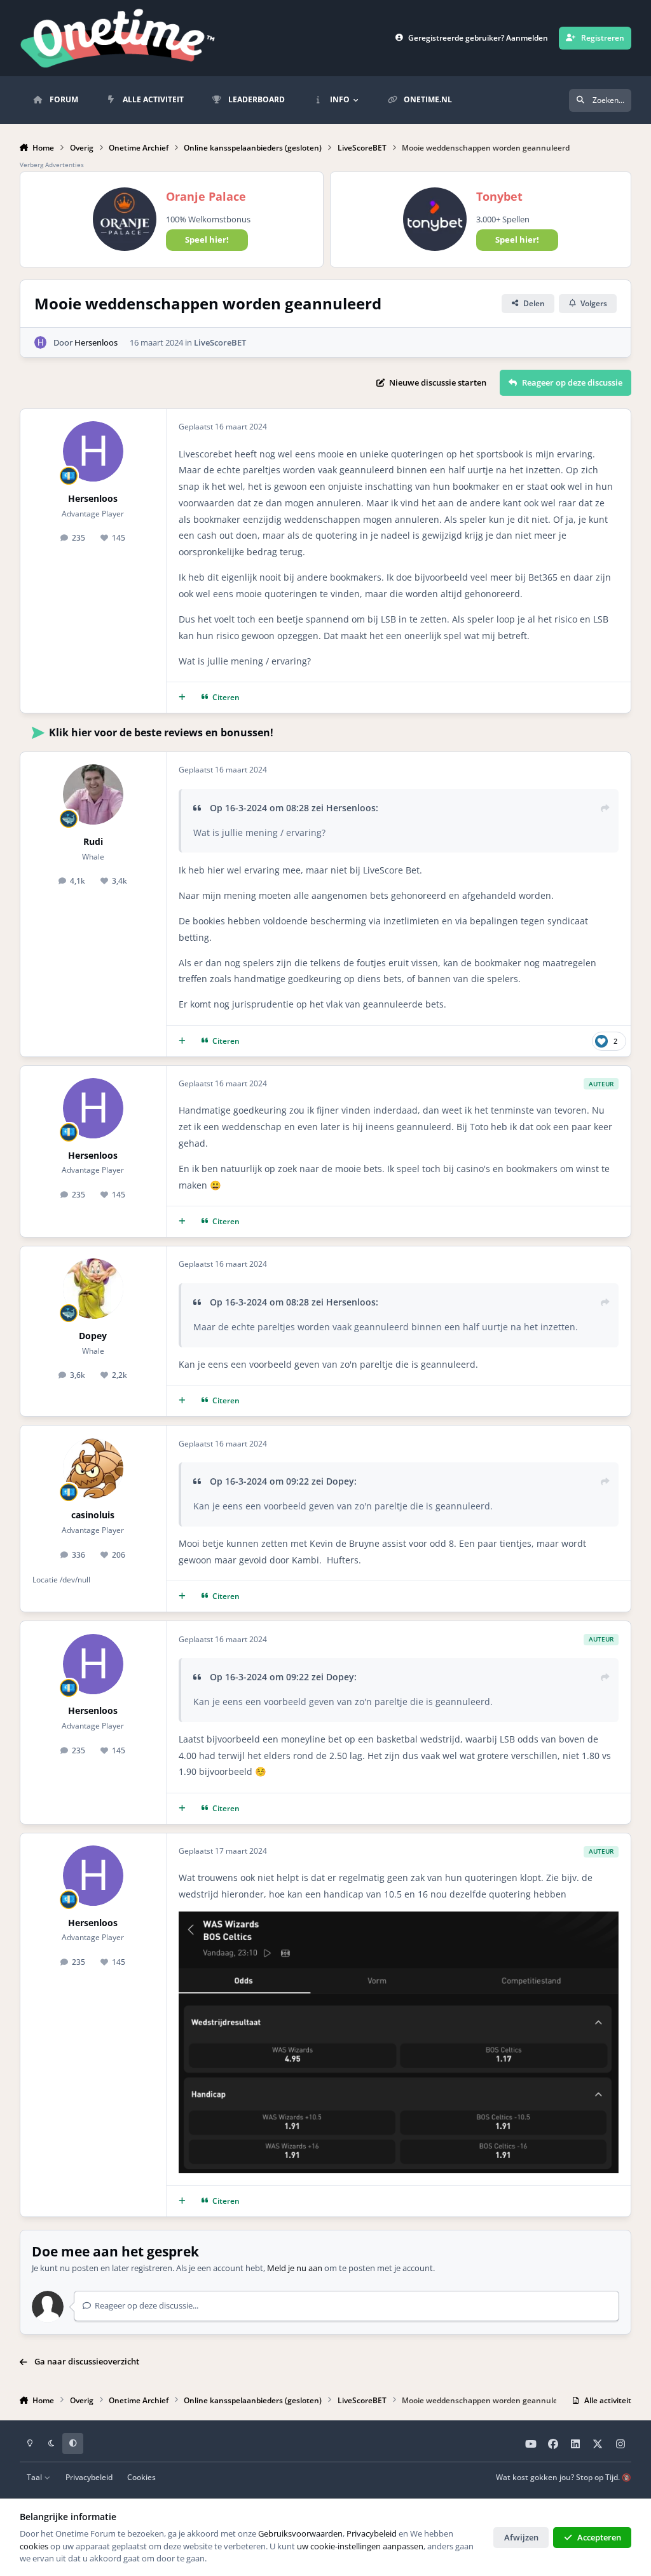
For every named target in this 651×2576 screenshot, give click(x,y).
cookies (34, 2546)
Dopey (93, 1336)
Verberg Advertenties (52, 165)
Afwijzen (521, 2537)
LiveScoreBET (220, 342)
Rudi (93, 841)
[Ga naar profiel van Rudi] (93, 794)
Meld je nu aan (295, 2268)
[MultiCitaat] (182, 697)
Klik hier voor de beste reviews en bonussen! (161, 732)
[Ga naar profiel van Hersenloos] (41, 342)
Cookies (141, 2477)
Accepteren (599, 2537)
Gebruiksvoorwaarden (300, 2533)
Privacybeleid (89, 2477)
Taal (35, 2477)
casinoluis (93, 1515)
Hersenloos (96, 342)
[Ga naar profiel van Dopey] (93, 1289)
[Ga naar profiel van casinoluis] (93, 1468)
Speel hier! (207, 239)
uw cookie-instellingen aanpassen (360, 2546)
